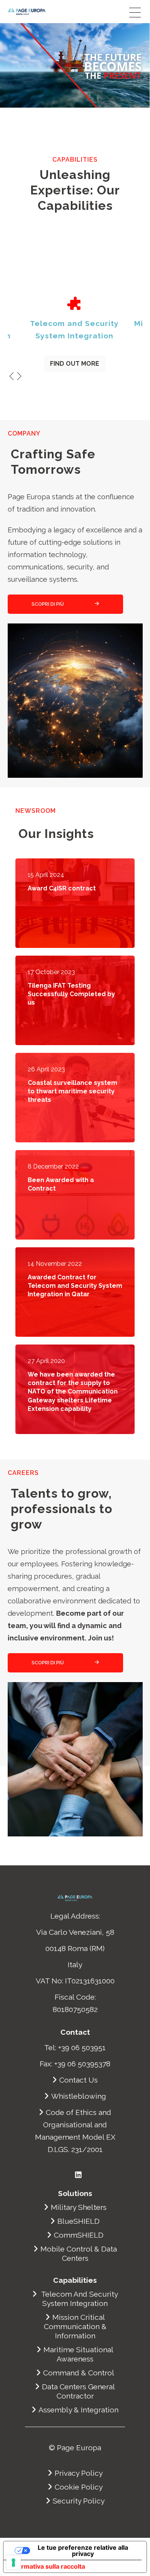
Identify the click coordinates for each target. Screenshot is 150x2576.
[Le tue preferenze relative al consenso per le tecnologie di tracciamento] (13, 2562)
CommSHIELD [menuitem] (79, 2235)
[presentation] (12, 377)
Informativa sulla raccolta (47, 2566)
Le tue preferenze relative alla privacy (83, 2551)
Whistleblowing (79, 2096)
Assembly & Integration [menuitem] (78, 2410)
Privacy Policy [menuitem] (79, 2473)
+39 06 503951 (82, 2047)
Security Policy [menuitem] (79, 2501)
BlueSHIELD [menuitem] (78, 2221)
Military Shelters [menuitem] (79, 2207)
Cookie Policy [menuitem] (79, 2487)
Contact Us (78, 2080)
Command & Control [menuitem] (79, 2373)
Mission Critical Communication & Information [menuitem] (75, 2326)
